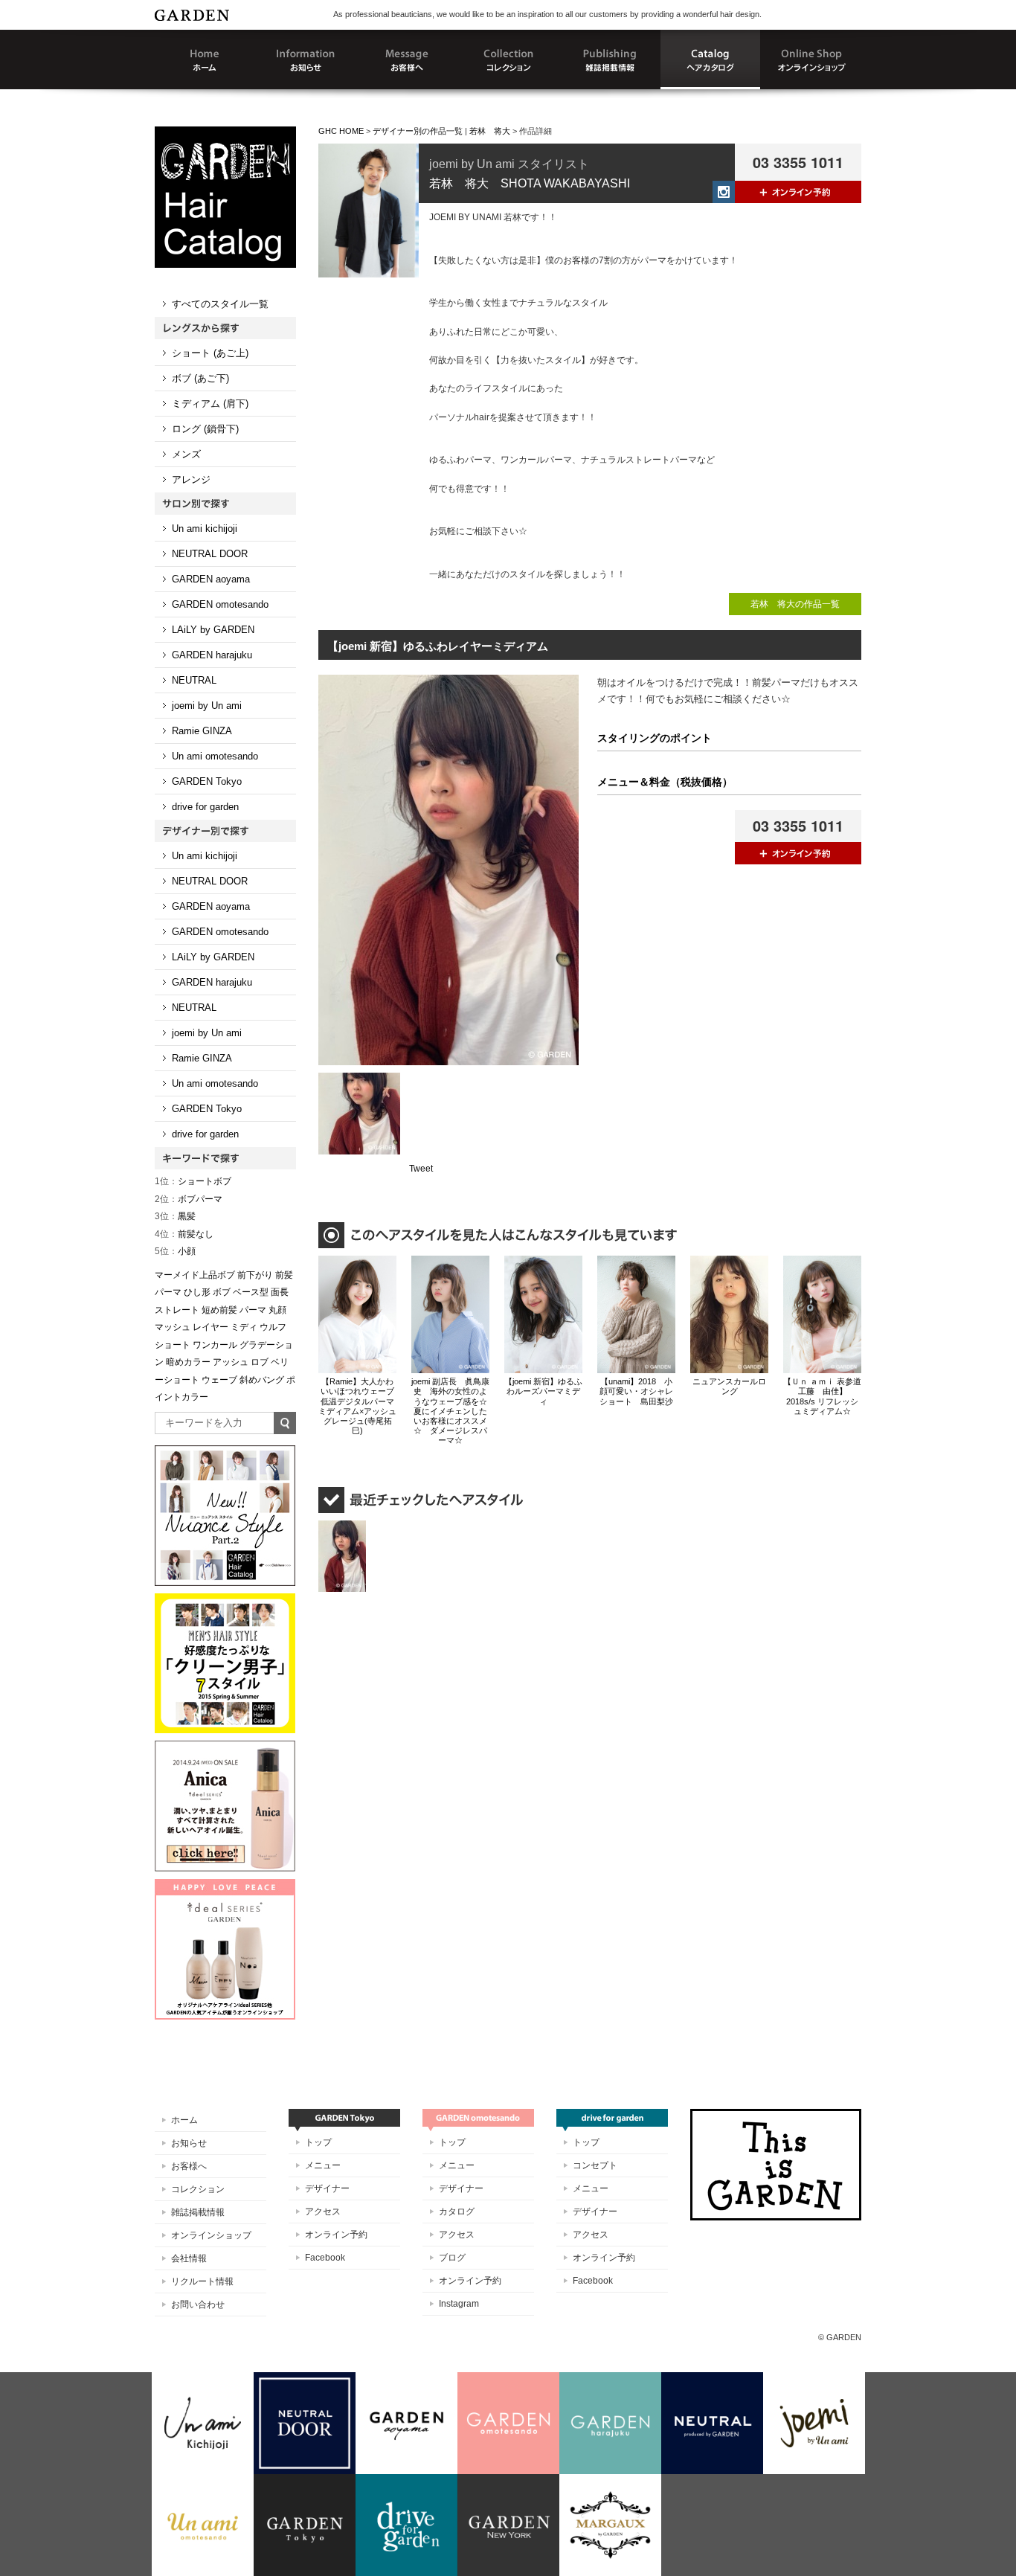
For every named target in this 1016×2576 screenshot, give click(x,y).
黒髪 (175, 1216)
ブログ (452, 2258)
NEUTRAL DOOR (210, 554)
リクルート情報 (202, 2281)
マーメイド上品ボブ (195, 1275)
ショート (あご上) (210, 353)
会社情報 (189, 2258)
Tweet (421, 1169)
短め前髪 (219, 1310)
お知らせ (189, 2143)
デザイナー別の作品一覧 (418, 131)
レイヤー (210, 1327)
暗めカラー (188, 1362)
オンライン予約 (336, 2235)
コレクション (198, 2189)
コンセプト (595, 2165)
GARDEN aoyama (211, 579)
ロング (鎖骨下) (205, 429)
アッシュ (231, 1362)
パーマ (253, 1310)
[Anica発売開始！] (225, 1747)
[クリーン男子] (225, 1600)
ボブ (222, 1292)
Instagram (459, 2304)
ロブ (260, 1362)
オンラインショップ (211, 2235)
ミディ (244, 1327)
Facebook (325, 2258)
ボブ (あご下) (200, 378)
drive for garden (205, 807)
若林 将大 (490, 131)
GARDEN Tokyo (207, 781)
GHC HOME (341, 131)
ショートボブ (193, 1181)
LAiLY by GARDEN (213, 630)
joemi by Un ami (207, 706)
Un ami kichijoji (205, 529)
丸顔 (277, 1310)
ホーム (184, 2120)
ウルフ (273, 1327)
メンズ (186, 454)
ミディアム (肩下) (210, 404)
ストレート (177, 1310)
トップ (318, 2142)
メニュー (323, 2165)
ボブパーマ (189, 1199)
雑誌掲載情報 (198, 2212)
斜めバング (262, 1380)
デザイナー (327, 2188)
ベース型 (251, 1292)
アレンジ (191, 479)
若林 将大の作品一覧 (795, 604)
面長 (280, 1292)
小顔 (175, 1251)
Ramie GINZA (202, 731)
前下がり (255, 1275)
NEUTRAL (194, 680)
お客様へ (189, 2166)
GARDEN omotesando (220, 604)
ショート (173, 1345)
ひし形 (197, 1292)
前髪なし (184, 1234)
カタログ (457, 2212)
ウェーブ (219, 1380)
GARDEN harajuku (212, 655)
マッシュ (173, 1327)
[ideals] (225, 1886)
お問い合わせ (198, 2304)
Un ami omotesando (215, 756)
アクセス (323, 2212)
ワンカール (215, 1345)
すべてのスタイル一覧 (220, 304)
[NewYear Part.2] (225, 1452)
